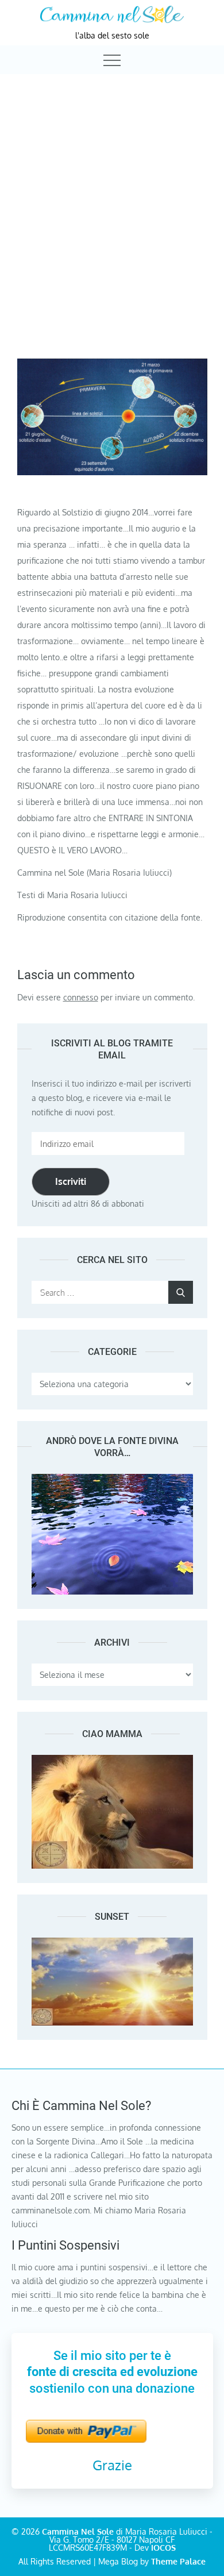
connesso (81, 997)
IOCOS (163, 2548)
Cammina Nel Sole (78, 2531)
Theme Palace (178, 2561)
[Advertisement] (112, 194)
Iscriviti (71, 1181)
